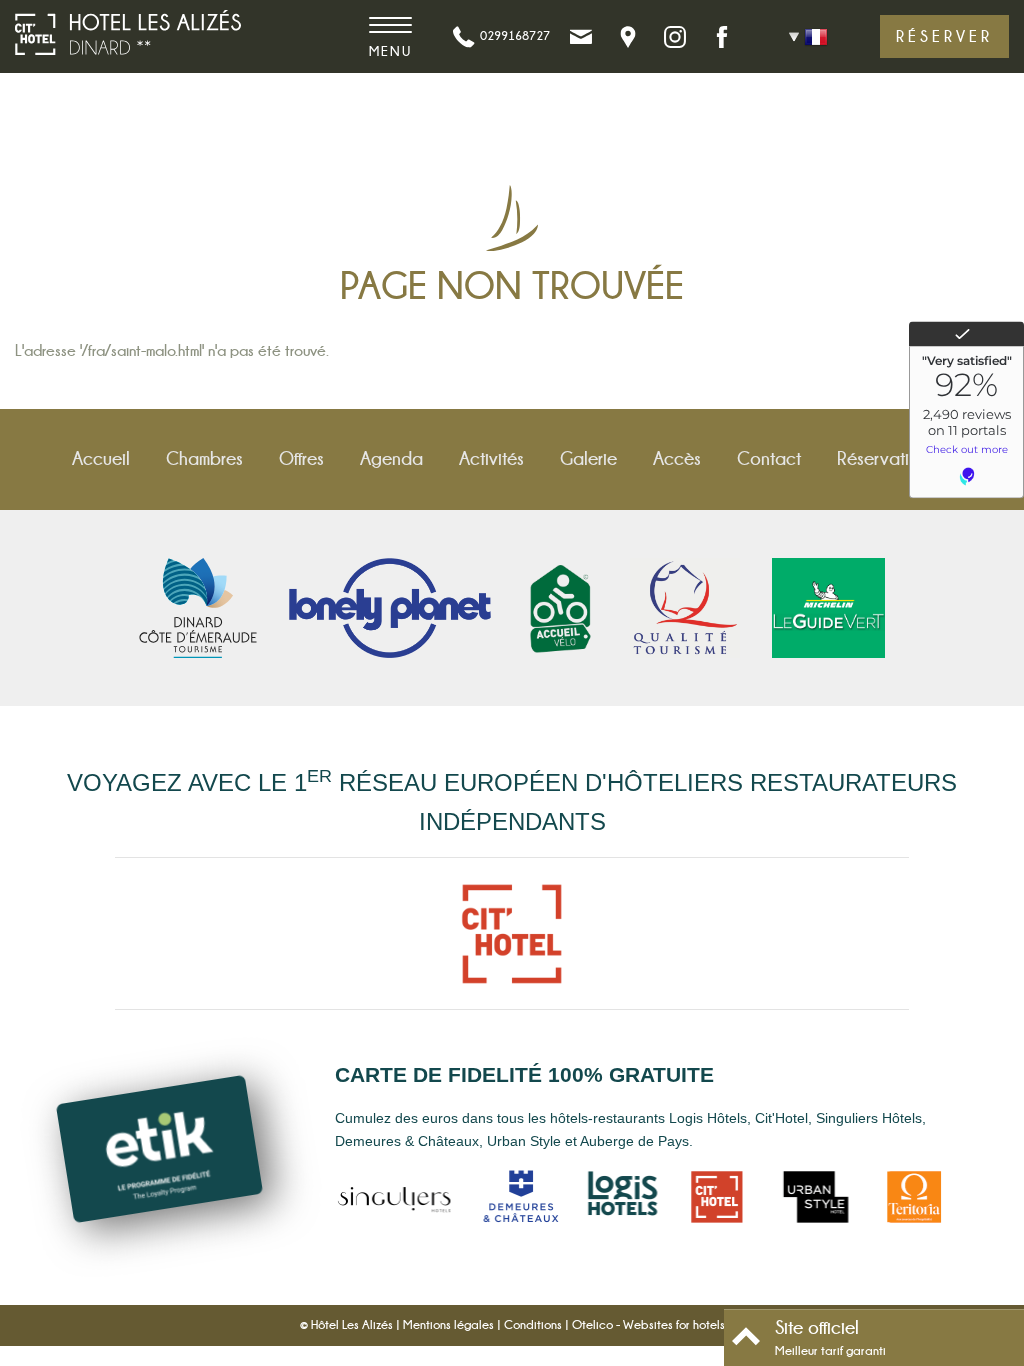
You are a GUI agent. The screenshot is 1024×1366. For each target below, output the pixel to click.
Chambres (204, 458)
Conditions (533, 1325)
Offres (301, 458)
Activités (491, 458)
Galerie (588, 458)
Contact (769, 458)
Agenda (391, 458)
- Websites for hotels (648, 1325)
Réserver (944, 36)
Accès (677, 458)
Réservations (886, 458)
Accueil (101, 458)
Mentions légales (448, 1325)
